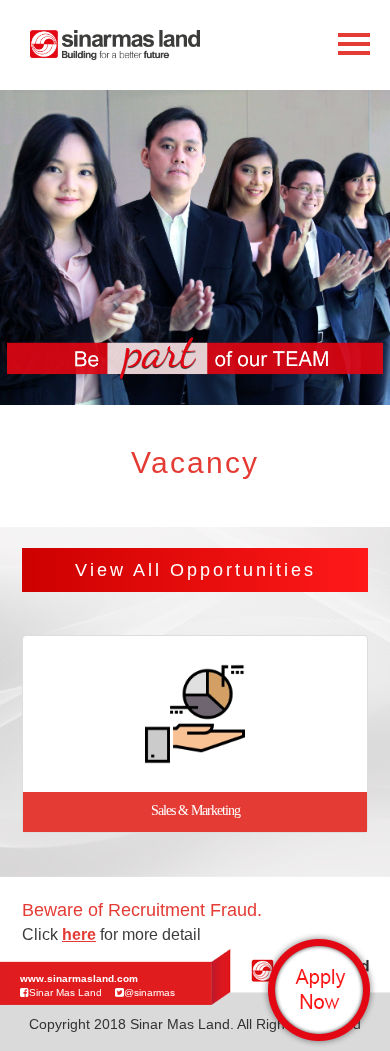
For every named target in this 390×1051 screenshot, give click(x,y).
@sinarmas (149, 992)
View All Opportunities (195, 570)
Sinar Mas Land (65, 992)
